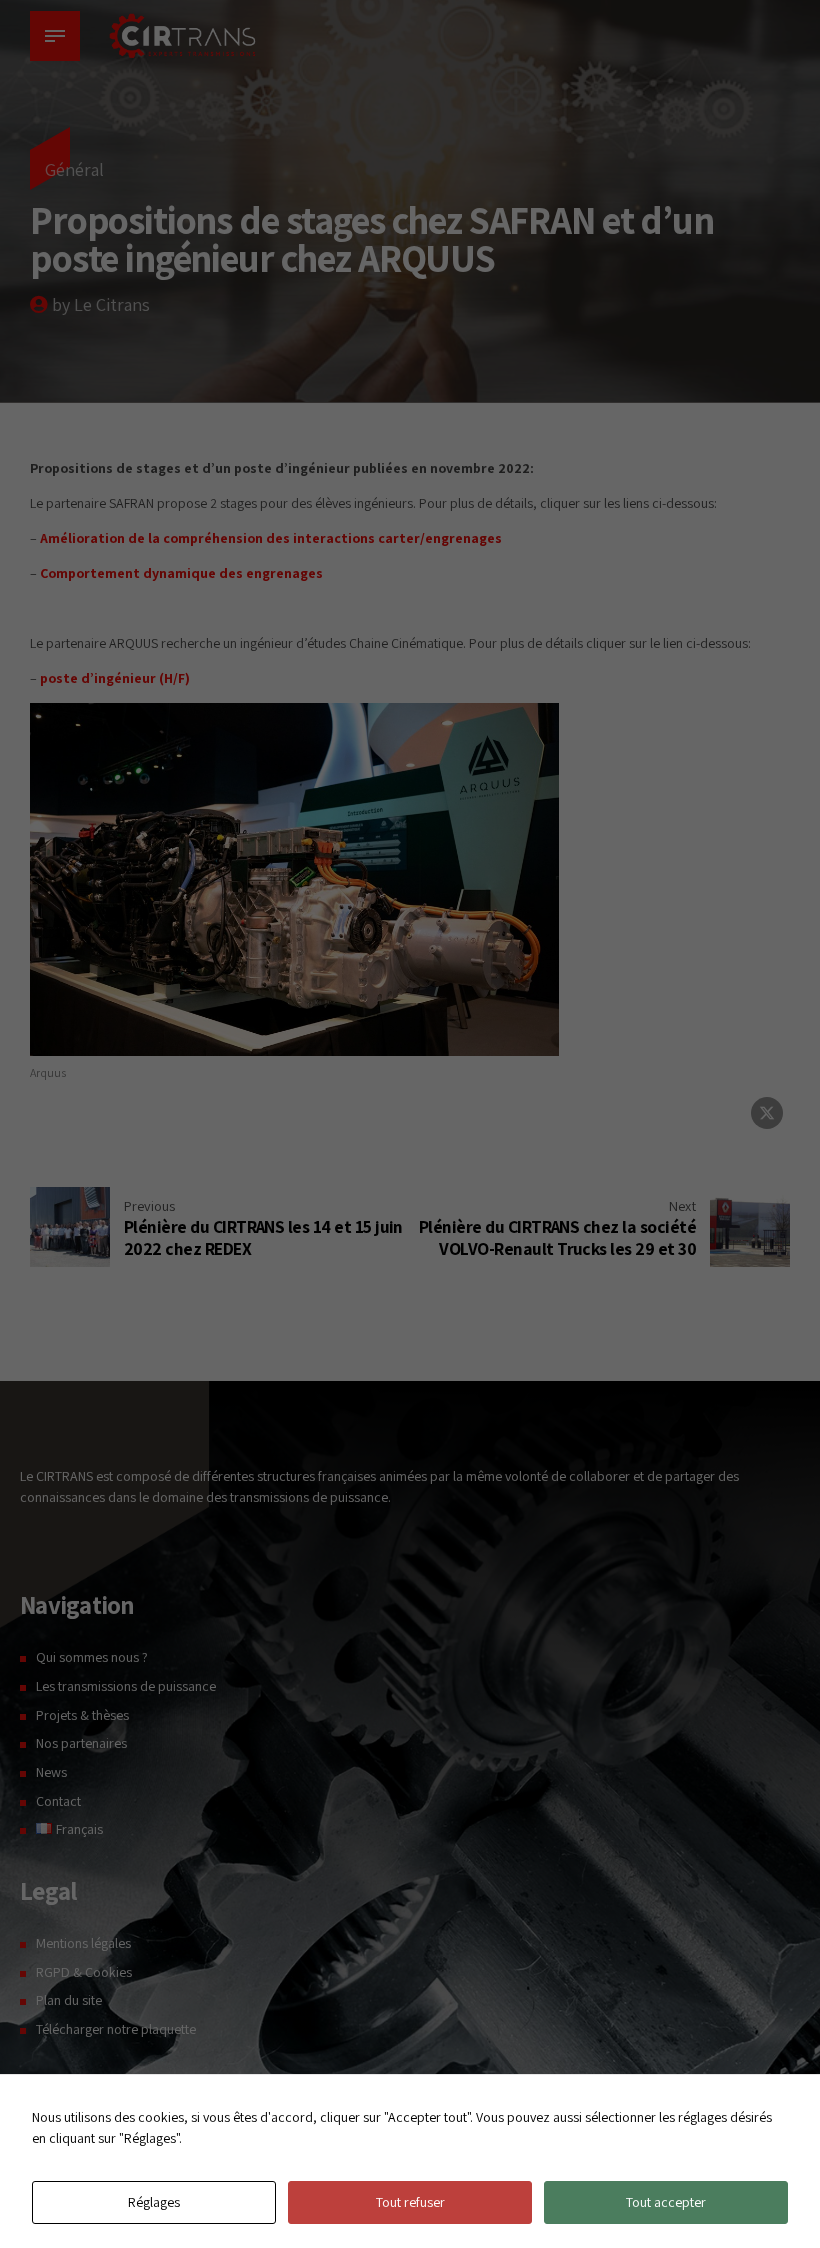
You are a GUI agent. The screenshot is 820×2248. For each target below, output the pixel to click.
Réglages (154, 2202)
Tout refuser (410, 2202)
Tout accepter (666, 2202)
